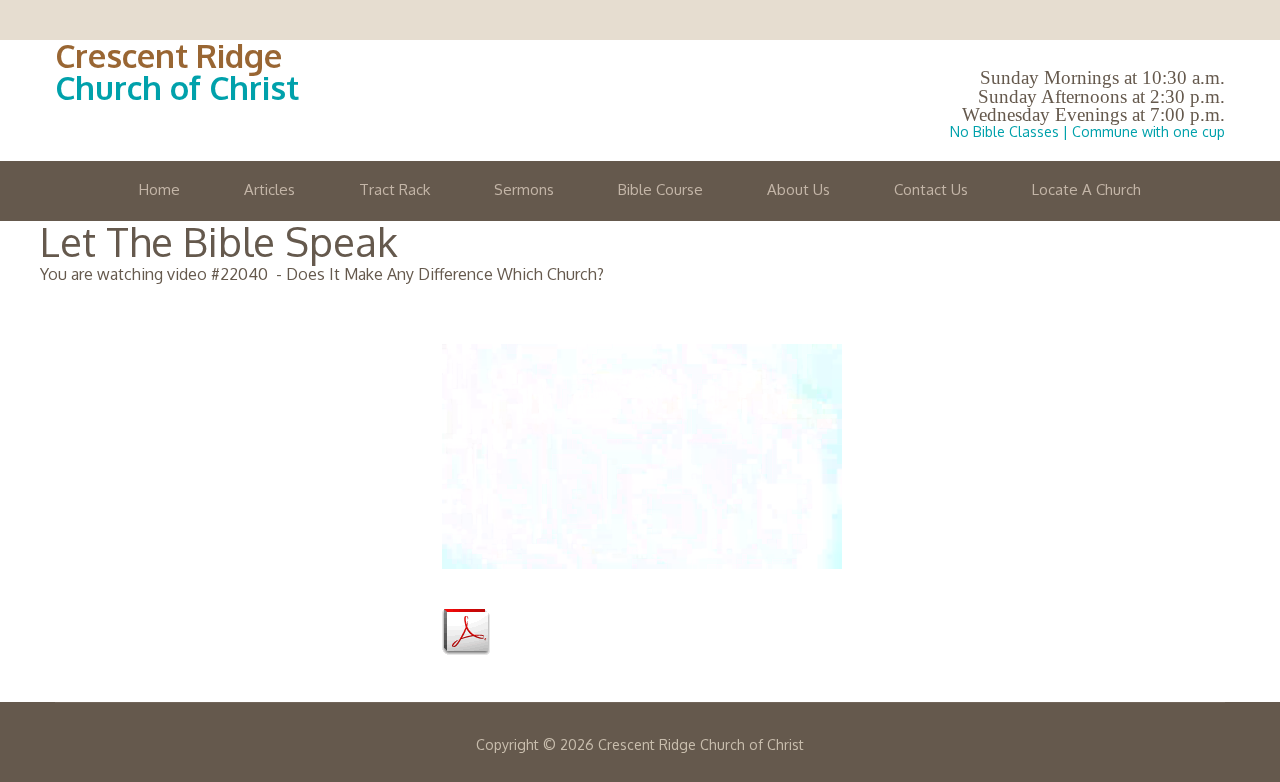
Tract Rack (394, 189)
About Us (798, 189)
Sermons (524, 189)
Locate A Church (1086, 189)
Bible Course (660, 189)
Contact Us (931, 189)
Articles (269, 189)
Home (159, 189)
